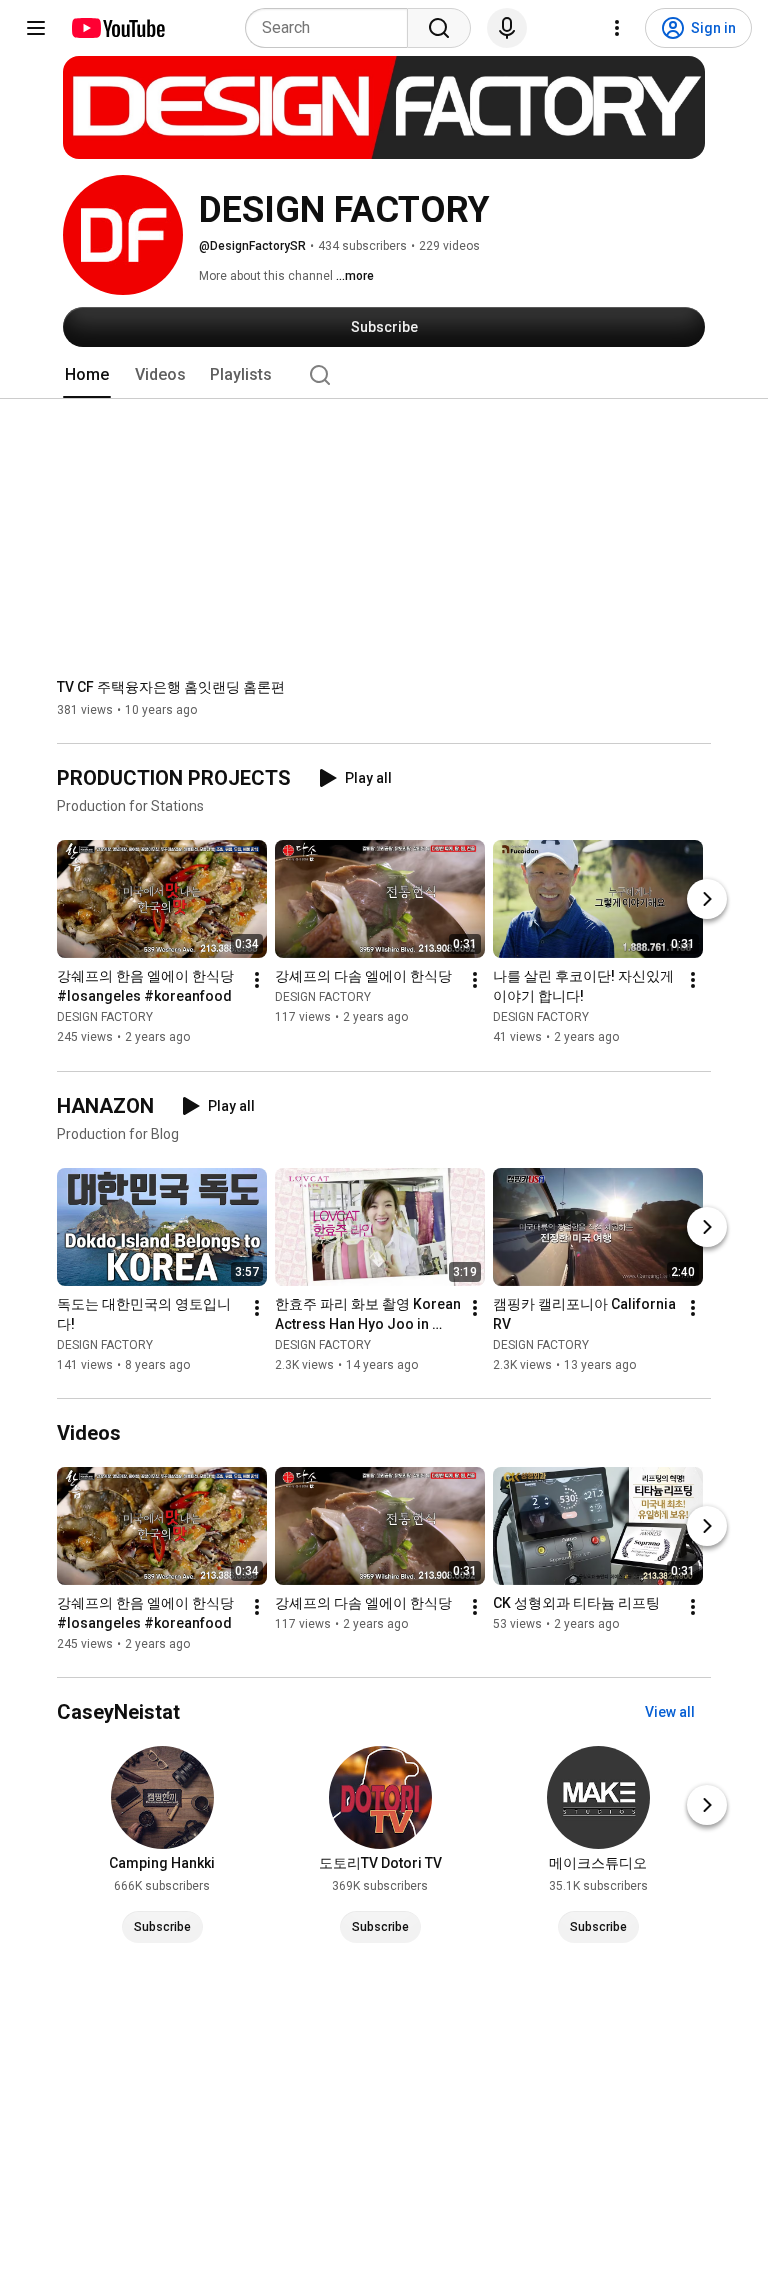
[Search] (439, 28)
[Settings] (617, 28)
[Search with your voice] (507, 28)
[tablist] (384, 375)
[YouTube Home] (117, 28)
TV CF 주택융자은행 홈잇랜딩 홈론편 (171, 687)
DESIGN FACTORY (105, 1018)
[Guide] (36, 28)
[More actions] (257, 981)
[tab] (87, 375)
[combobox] (332, 28)
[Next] (707, 900)
